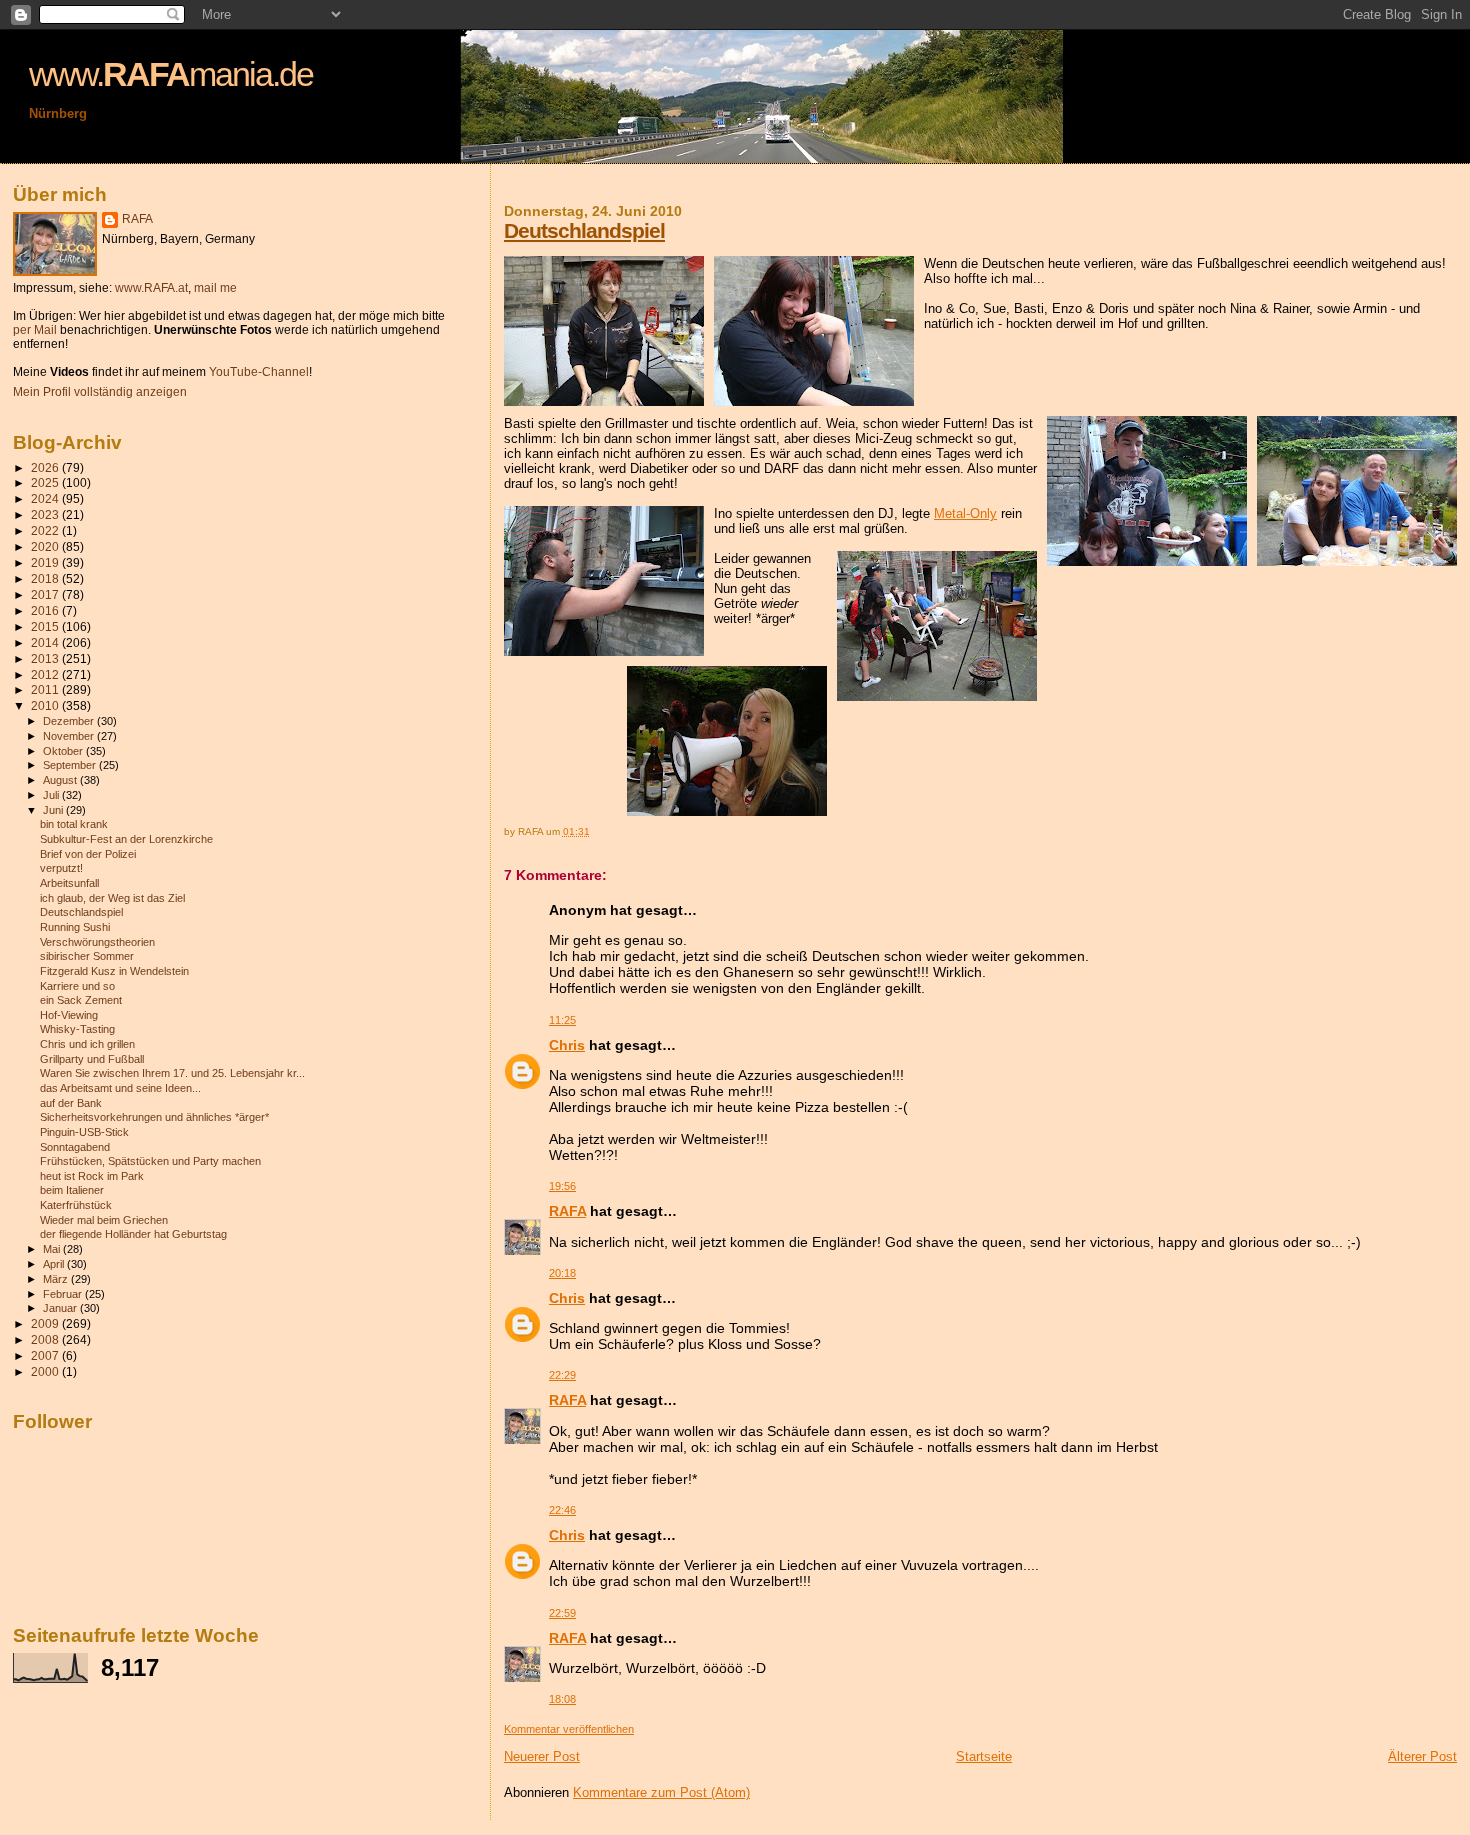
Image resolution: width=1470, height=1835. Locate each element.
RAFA (567, 1211)
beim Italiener (72, 1190)
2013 (46, 658)
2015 (46, 626)
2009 (46, 1323)
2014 (46, 642)
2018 (46, 578)
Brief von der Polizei (88, 854)
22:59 (562, 1613)
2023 (46, 514)
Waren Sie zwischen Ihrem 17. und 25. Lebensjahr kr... (172, 1073)
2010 (46, 705)
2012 (46, 674)
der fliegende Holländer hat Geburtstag (133, 1234)
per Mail (35, 330)
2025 (46, 482)
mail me (215, 288)
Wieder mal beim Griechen (104, 1220)
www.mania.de (171, 74)
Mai (53, 1249)
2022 (46, 530)
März (57, 1279)
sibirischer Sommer (87, 956)
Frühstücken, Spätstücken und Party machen (150, 1161)
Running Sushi (75, 927)
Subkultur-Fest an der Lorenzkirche (126, 839)
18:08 (562, 1699)
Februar (64, 1294)
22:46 (562, 1510)
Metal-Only (965, 513)
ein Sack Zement (81, 1000)
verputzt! (61, 868)
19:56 (562, 1186)
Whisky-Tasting (77, 1029)
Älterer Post (1422, 1756)
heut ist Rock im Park (92, 1176)
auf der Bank (71, 1103)
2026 (46, 467)
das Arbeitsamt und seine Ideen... (120, 1088)
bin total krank (74, 824)
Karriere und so (77, 986)
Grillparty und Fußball (92, 1059)
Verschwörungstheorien (97, 942)
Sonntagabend (75, 1147)
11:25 (562, 1020)
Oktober (64, 751)
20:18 (562, 1273)
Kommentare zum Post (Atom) (661, 1792)
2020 (46, 546)
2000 (46, 1371)
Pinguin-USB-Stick (84, 1132)
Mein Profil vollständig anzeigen (100, 392)
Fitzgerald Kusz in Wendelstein (114, 971)
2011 (46, 689)
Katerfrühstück (76, 1205)
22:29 (562, 1375)
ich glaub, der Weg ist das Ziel (112, 898)
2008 (46, 1339)
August (61, 780)
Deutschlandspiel (584, 230)
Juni (54, 810)
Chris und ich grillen (87, 1044)
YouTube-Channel (259, 372)
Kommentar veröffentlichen (569, 1729)
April (55, 1264)
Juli (52, 795)
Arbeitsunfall (69, 883)
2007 (46, 1355)
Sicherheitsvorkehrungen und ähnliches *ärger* (154, 1117)
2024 (46, 498)
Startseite (984, 1756)
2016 (46, 610)
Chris (567, 1045)
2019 (46, 562)
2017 (46, 594)
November (70, 736)
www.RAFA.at (151, 288)
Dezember (70, 721)
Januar (61, 1308)
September (71, 765)
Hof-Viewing (69, 1015)
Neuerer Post (542, 1756)
